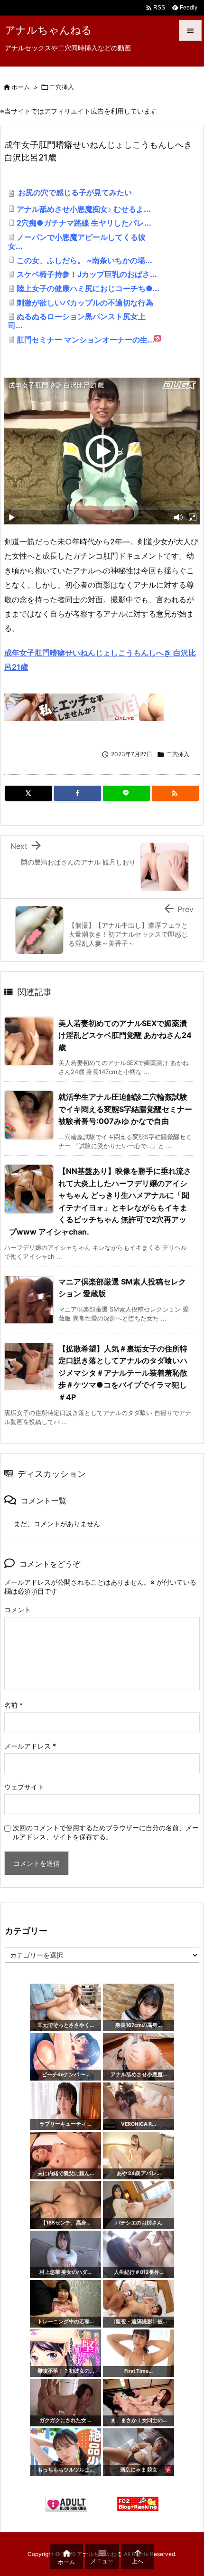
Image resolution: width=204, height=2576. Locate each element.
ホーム (21, 87)
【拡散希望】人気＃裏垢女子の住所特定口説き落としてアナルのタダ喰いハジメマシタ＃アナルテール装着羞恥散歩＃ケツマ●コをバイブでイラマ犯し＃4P (123, 1373)
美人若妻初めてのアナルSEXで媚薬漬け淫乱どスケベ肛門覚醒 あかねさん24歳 (125, 1035)
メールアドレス (30, 1746)
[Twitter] (29, 793)
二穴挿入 (62, 87)
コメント (18, 1610)
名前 (14, 1705)
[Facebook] (78, 793)
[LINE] (126, 793)
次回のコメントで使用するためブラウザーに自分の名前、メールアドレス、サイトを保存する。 (106, 1832)
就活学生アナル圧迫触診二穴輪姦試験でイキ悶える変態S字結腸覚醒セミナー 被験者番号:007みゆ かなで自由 (125, 1109)
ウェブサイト (24, 1787)
